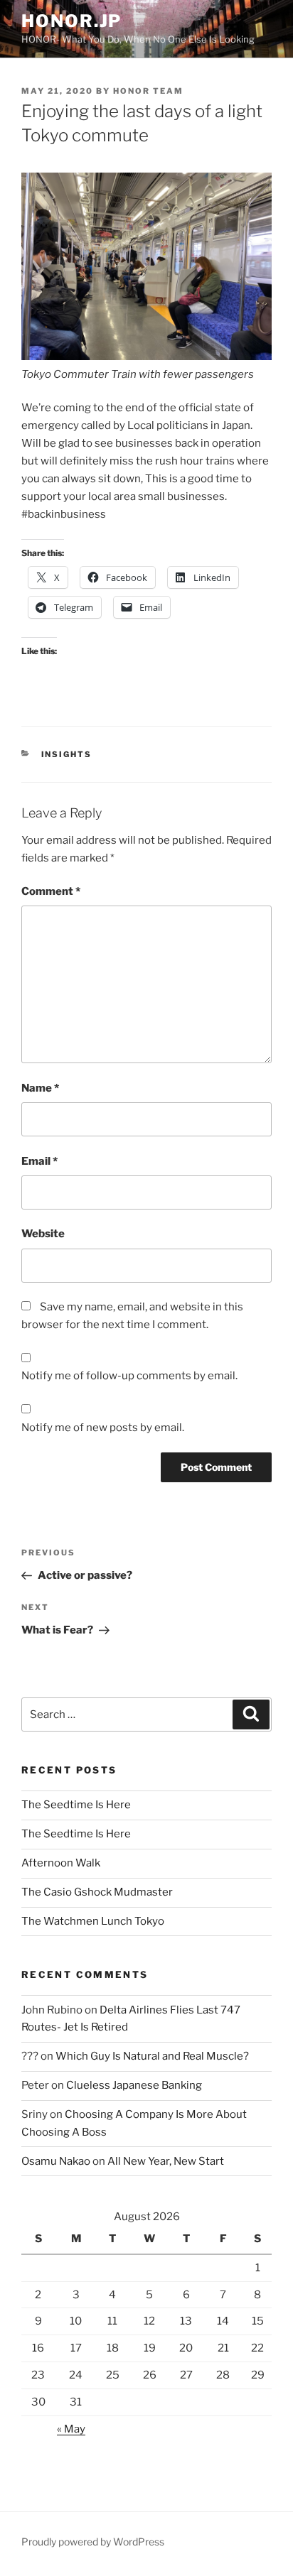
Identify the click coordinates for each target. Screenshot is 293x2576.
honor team (148, 91)
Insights (67, 754)
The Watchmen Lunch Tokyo (93, 1921)
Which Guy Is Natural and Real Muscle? (152, 2056)
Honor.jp (71, 21)
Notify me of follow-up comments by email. (129, 1376)
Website (43, 1234)
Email (39, 1161)
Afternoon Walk (61, 1863)
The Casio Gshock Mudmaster (97, 1892)
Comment (51, 891)
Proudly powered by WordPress (93, 2542)
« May (71, 2429)
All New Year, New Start (166, 2161)
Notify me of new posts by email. (103, 1428)
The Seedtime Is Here (76, 1805)
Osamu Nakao (56, 2161)
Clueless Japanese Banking (134, 2085)
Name (40, 1088)
